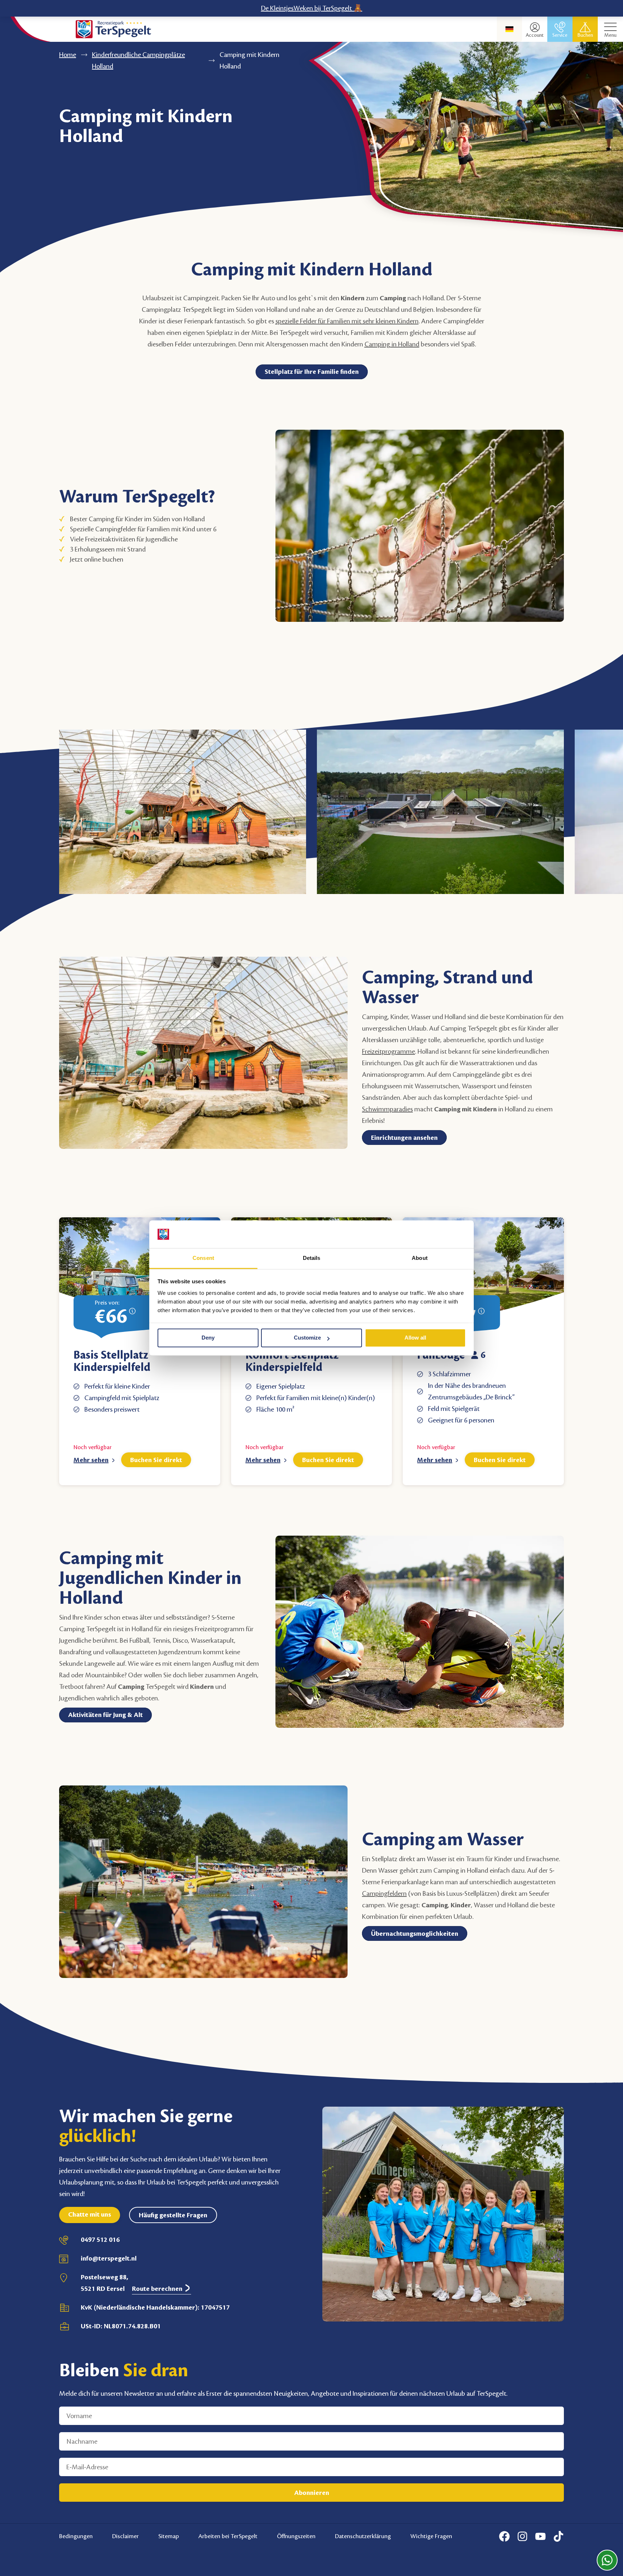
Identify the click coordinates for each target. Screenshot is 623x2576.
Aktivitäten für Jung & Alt (105, 1715)
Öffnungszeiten (296, 2536)
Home (68, 55)
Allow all (415, 1338)
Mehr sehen (91, 1460)
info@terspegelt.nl (109, 2258)
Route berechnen (158, 2289)
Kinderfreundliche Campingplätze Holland (138, 61)
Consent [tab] (203, 1258)
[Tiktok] (558, 2536)
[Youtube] (540, 2536)
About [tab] (420, 1258)
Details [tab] (312, 1258)
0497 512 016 (100, 2240)
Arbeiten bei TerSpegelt (228, 2536)
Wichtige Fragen (431, 2536)
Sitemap (169, 2536)
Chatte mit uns (90, 2214)
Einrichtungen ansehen (404, 1138)
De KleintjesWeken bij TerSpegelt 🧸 (312, 8)
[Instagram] (522, 2536)
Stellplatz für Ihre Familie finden (312, 372)
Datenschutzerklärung (363, 2536)
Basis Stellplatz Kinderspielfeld (112, 1361)
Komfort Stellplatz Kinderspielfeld (292, 1361)
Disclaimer (125, 2536)
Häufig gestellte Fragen (173, 2215)
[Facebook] (504, 2536)
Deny (208, 1338)
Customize (307, 1338)
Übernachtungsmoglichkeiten (415, 1934)
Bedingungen (76, 2536)
